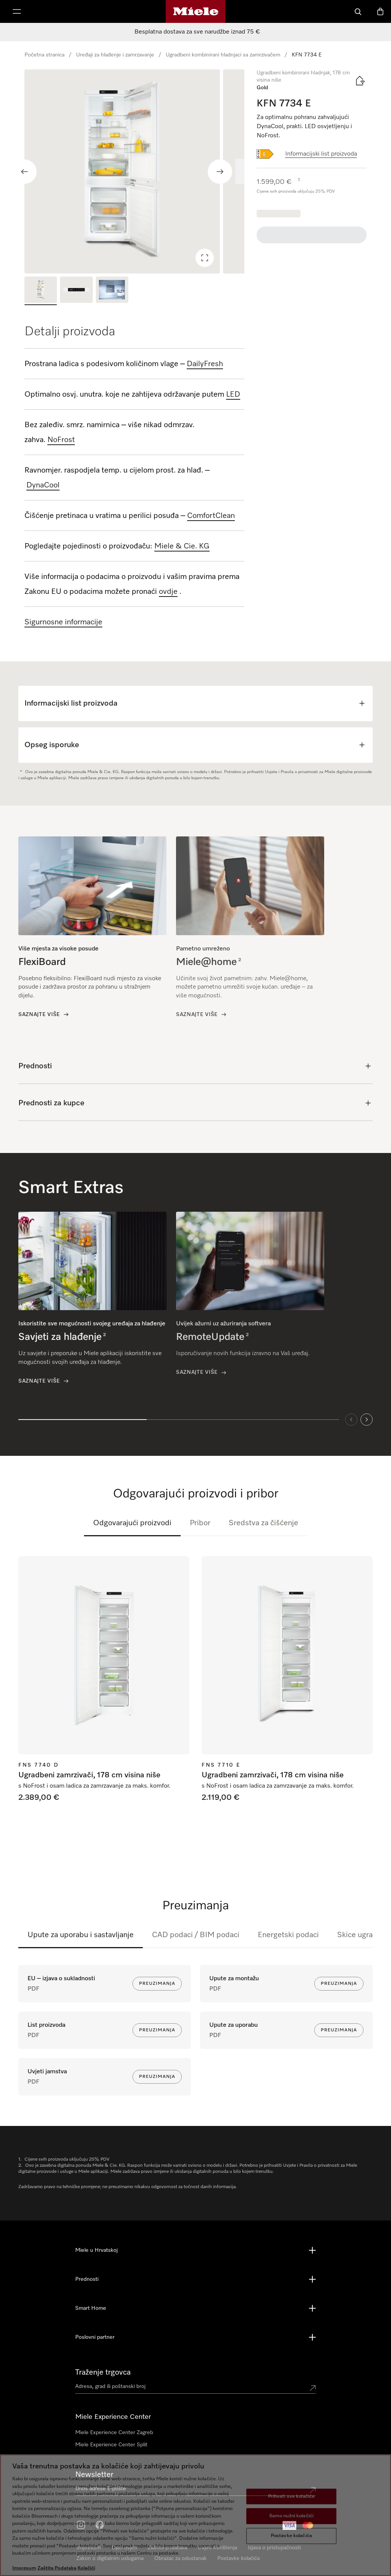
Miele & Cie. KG (182, 546)
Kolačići (86, 2568)
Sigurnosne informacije (63, 622)
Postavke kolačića (291, 2536)
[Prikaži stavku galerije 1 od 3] (41, 291)
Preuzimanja (157, 1984)
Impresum (24, 2568)
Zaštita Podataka (57, 2568)
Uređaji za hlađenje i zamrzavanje (115, 55)
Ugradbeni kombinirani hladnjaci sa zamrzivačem (223, 55)
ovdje (168, 592)
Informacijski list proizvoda (321, 154)
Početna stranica (44, 55)
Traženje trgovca (103, 2372)
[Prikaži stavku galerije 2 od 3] (76, 291)
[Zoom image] (205, 258)
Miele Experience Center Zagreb (114, 2433)
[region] (134, 171)
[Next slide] (220, 172)
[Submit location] (313, 2388)
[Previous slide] (24, 172)
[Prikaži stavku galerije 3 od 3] (112, 291)
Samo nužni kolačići (291, 2516)
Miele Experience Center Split (111, 2445)
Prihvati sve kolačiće (292, 2496)
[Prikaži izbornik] (17, 11)
